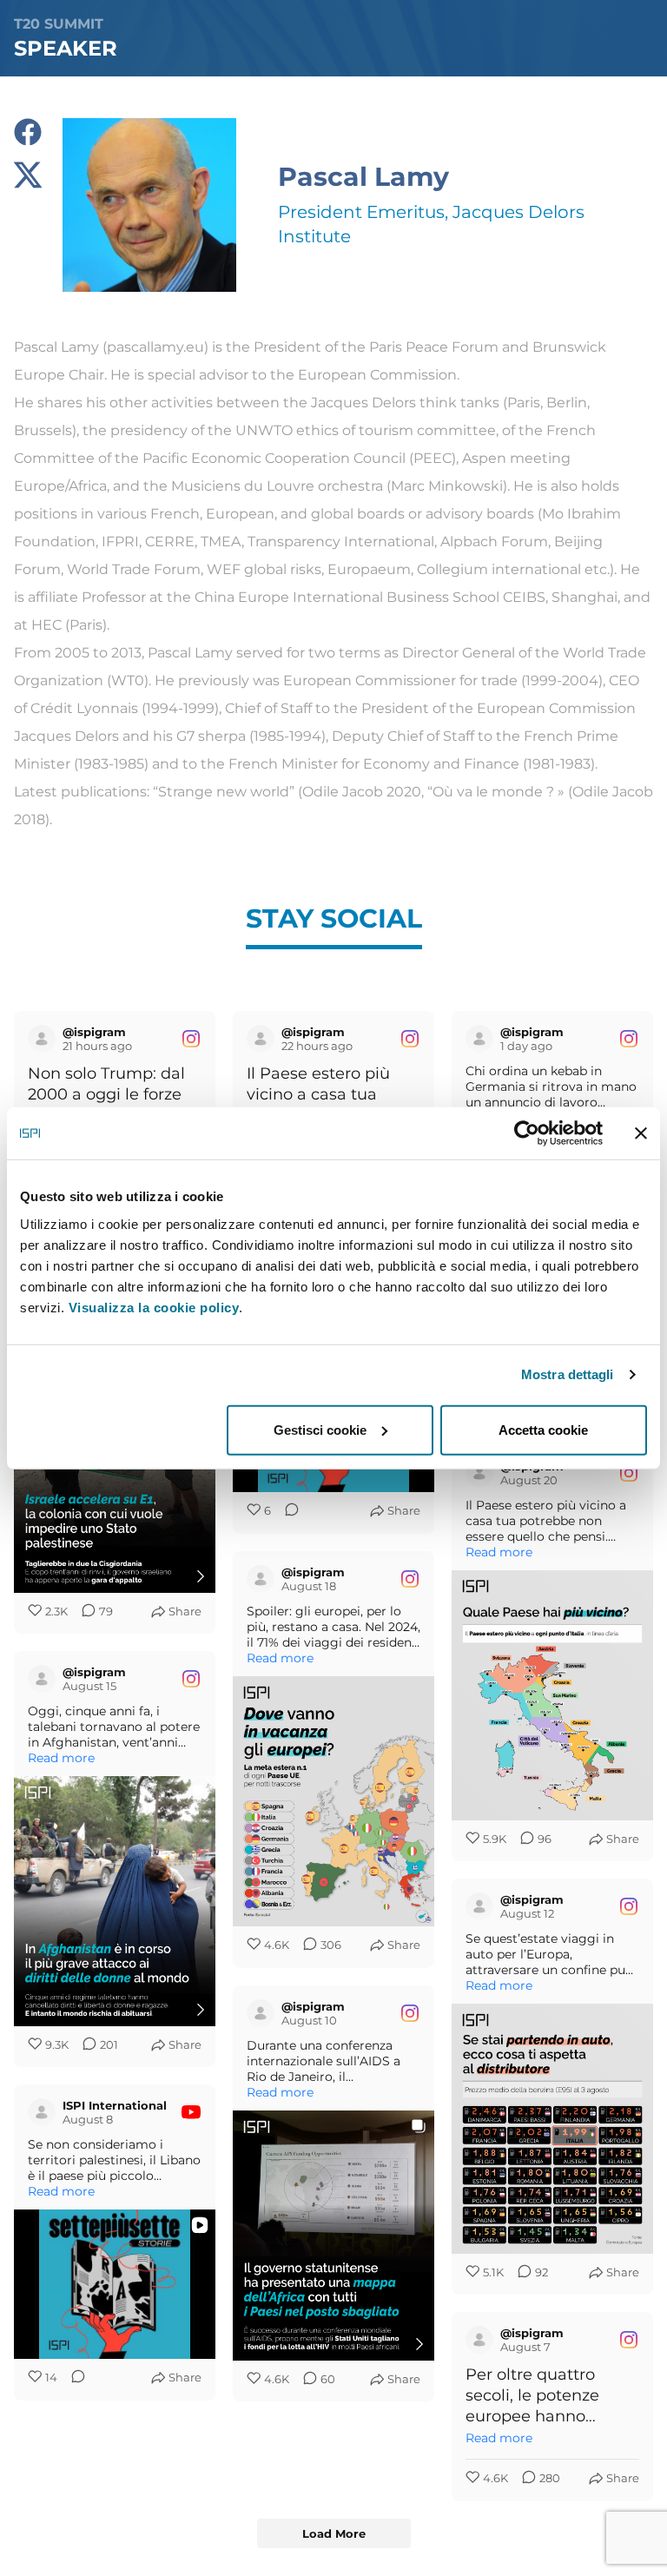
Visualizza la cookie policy (154, 1307)
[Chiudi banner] (641, 1133)
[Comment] (287, 1511)
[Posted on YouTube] (191, 2112)
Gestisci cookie (320, 1429)
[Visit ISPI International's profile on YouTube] (42, 2112)
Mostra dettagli (568, 1374)
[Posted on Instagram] (191, 1039)
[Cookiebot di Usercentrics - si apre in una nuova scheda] (527, 1133)
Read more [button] (499, 1552)
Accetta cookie (543, 1429)
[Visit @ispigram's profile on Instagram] (42, 1039)
